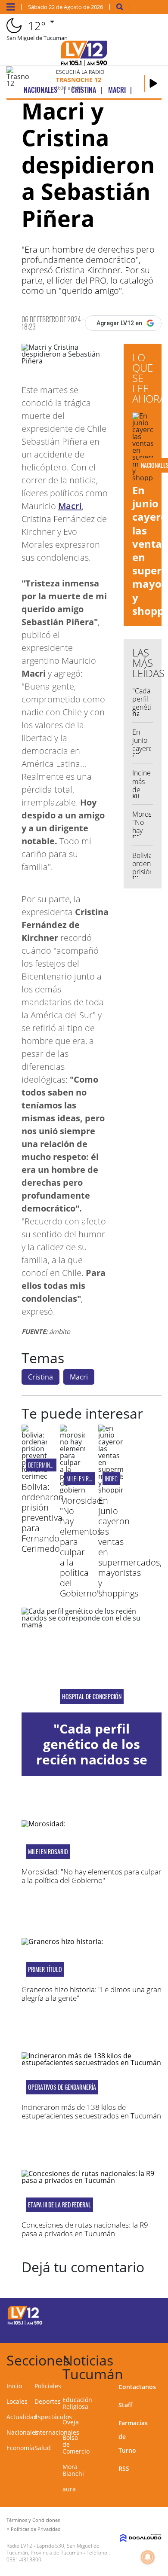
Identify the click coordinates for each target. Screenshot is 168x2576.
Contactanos (137, 2387)
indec (111, 1479)
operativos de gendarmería (62, 2087)
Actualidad (22, 2417)
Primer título (45, 1969)
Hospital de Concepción (92, 1697)
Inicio (14, 2386)
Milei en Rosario (86, 1479)
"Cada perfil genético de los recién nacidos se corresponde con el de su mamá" (92, 1760)
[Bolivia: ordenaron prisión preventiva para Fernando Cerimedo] (34, 1476)
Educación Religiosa (77, 2403)
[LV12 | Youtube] (148, 2330)
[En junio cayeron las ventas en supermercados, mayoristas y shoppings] (111, 1490)
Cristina (40, 1377)
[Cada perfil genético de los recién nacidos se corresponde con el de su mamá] (92, 1660)
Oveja (71, 2422)
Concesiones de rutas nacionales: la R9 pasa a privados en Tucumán (85, 2229)
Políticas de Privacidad (36, 2529)
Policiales (48, 2386)
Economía (20, 2448)
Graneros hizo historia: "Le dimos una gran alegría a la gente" (92, 1994)
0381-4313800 (24, 2559)
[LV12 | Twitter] (148, 2314)
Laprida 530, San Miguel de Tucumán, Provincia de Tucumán (53, 2549)
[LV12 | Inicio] (159, 2359)
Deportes (48, 2401)
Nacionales (22, 2432)
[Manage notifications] (148, 2557)
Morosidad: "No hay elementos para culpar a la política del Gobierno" (82, 1547)
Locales (17, 2401)
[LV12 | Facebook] (132, 2314)
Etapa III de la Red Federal (59, 2205)
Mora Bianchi (73, 2470)
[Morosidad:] (73, 1490)
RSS (124, 2468)
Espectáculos (53, 2417)
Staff (125, 2405)
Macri (70, 506)
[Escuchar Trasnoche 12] (153, 83)
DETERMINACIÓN (46, 1465)
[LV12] (25, 2323)
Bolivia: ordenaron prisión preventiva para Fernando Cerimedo (43, 1518)
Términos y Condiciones (33, 2520)
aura (69, 2489)
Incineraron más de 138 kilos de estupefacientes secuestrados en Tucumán (91, 2111)
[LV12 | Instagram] (132, 2330)
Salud (43, 2448)
